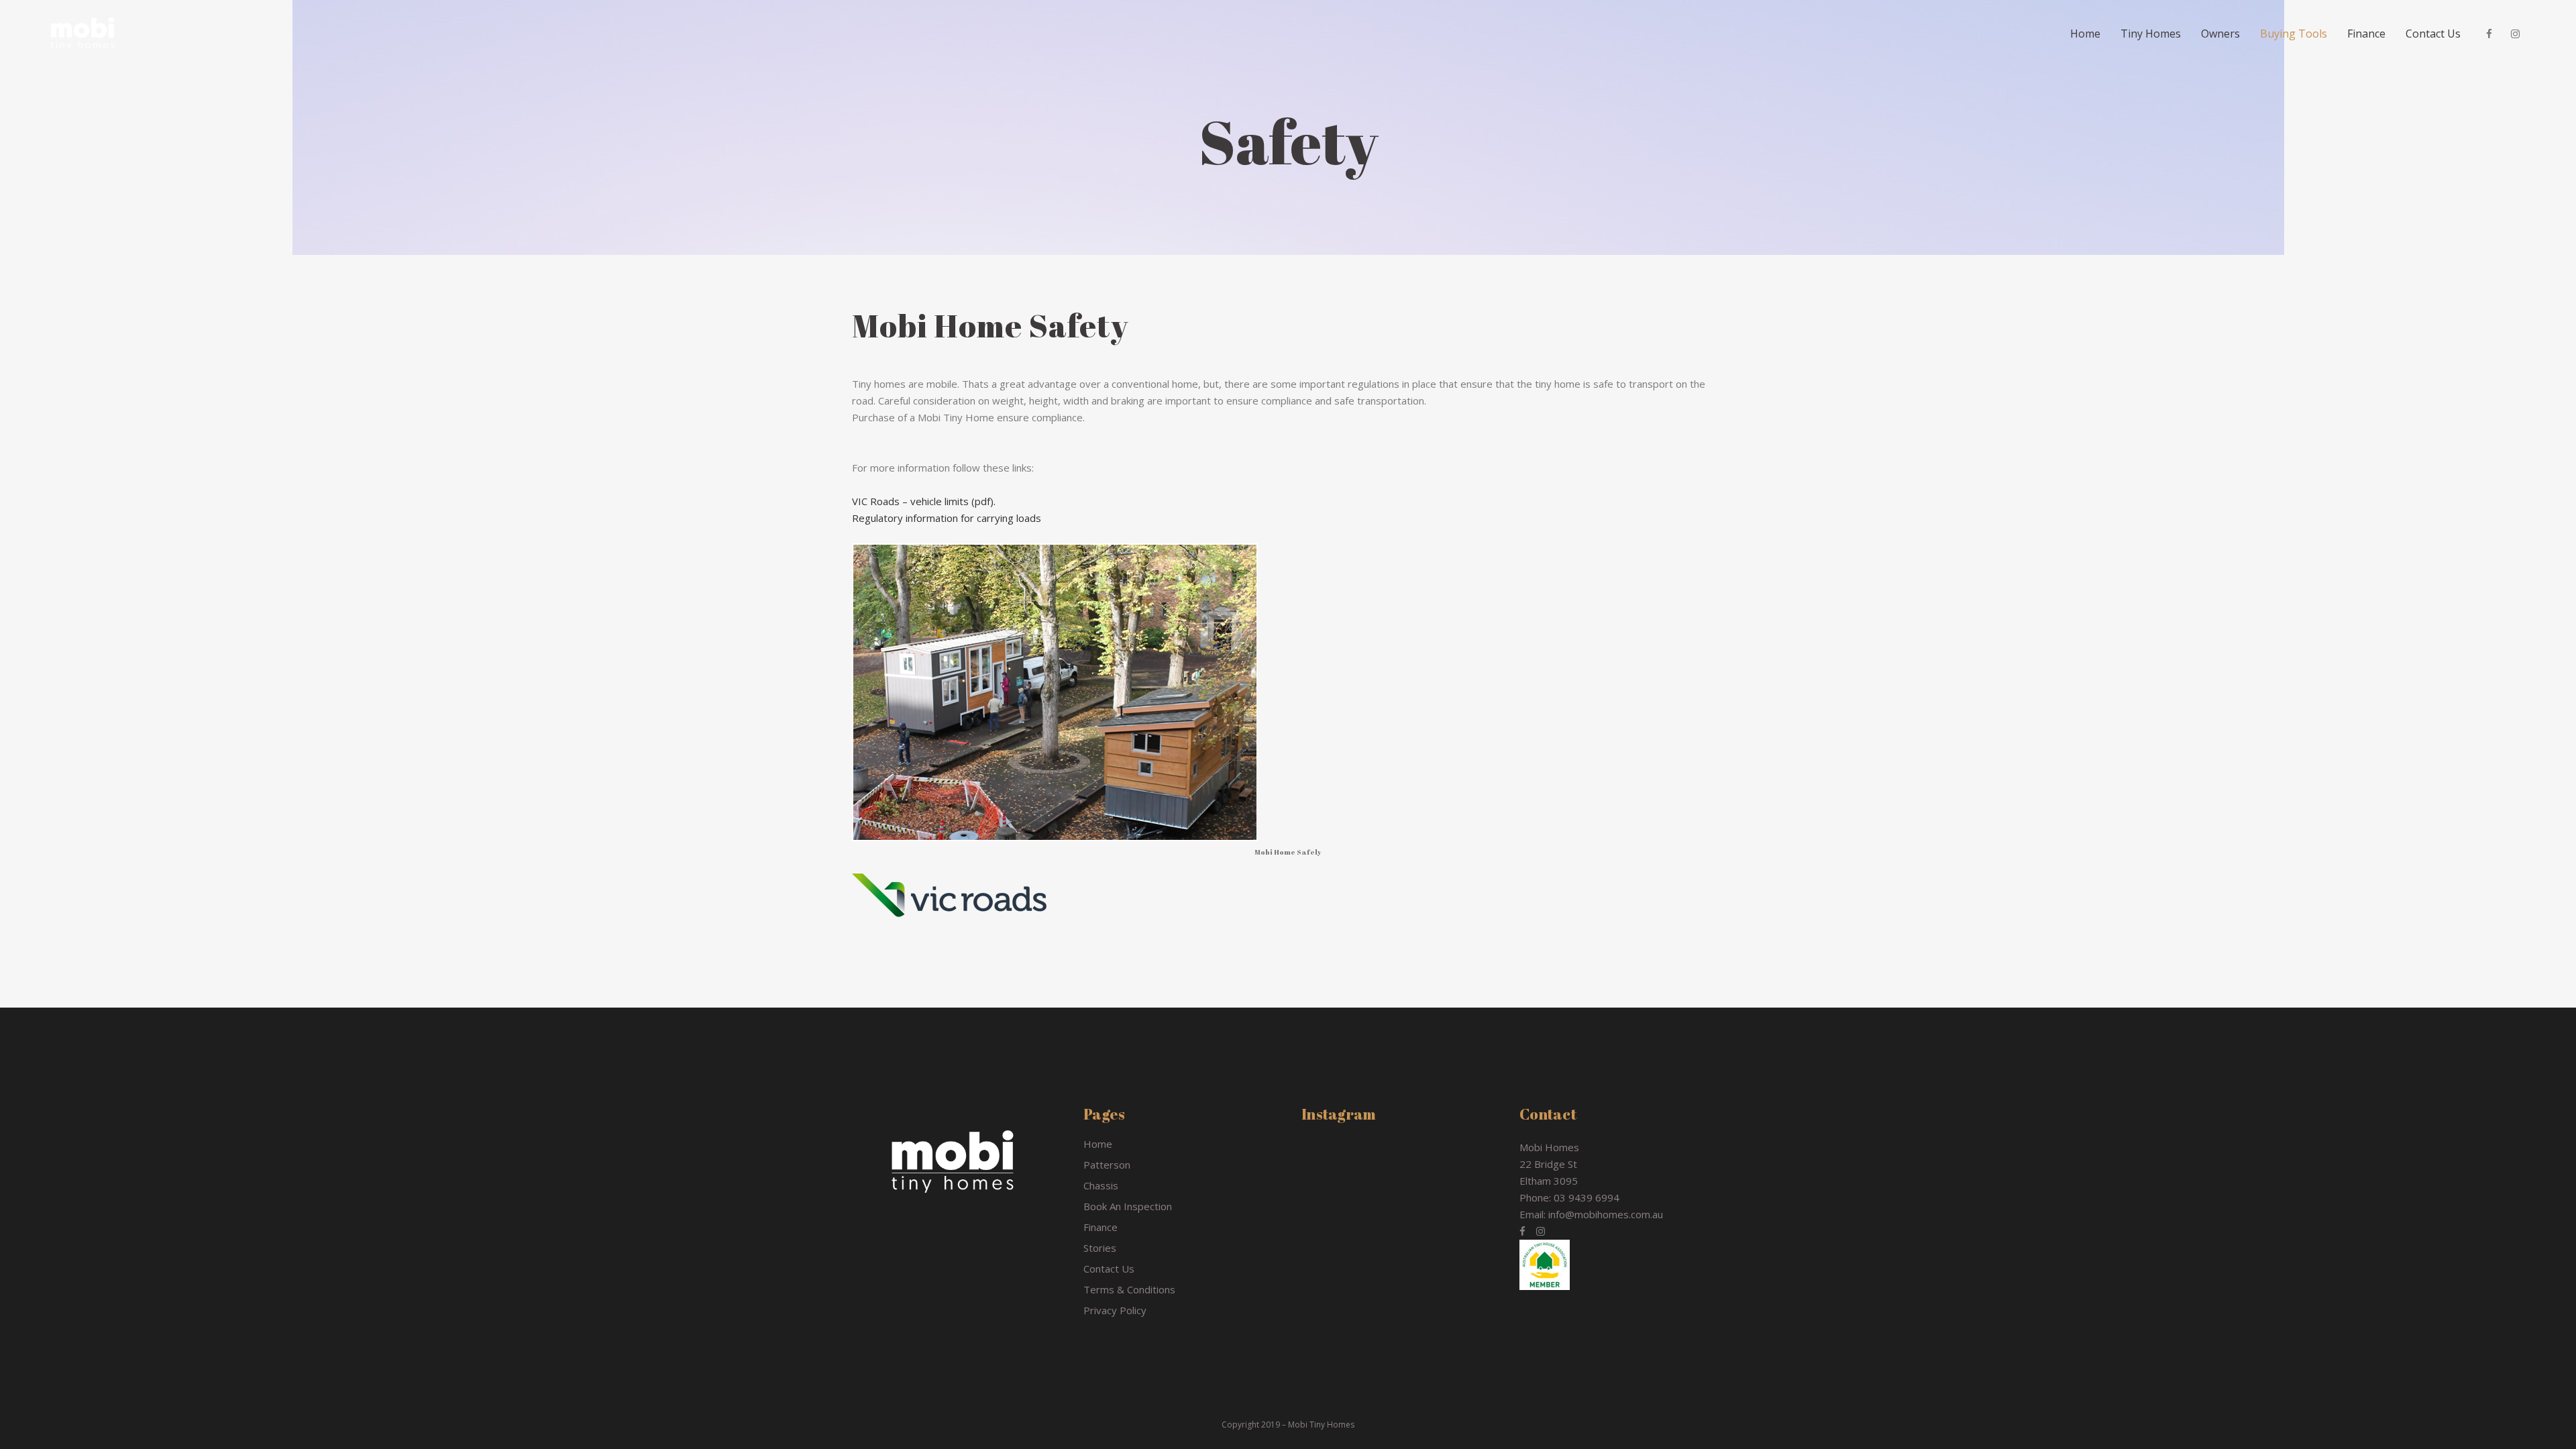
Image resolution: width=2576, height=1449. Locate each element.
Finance (1101, 1227)
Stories (1100, 1248)
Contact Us (1109, 1269)
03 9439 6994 (1587, 1197)
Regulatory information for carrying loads (947, 518)
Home (1098, 1144)
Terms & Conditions (1129, 1289)
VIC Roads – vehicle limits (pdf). (924, 501)
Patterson (1107, 1165)
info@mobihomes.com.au (1606, 1214)
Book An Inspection (1128, 1206)
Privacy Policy (1115, 1310)
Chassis (1101, 1185)
